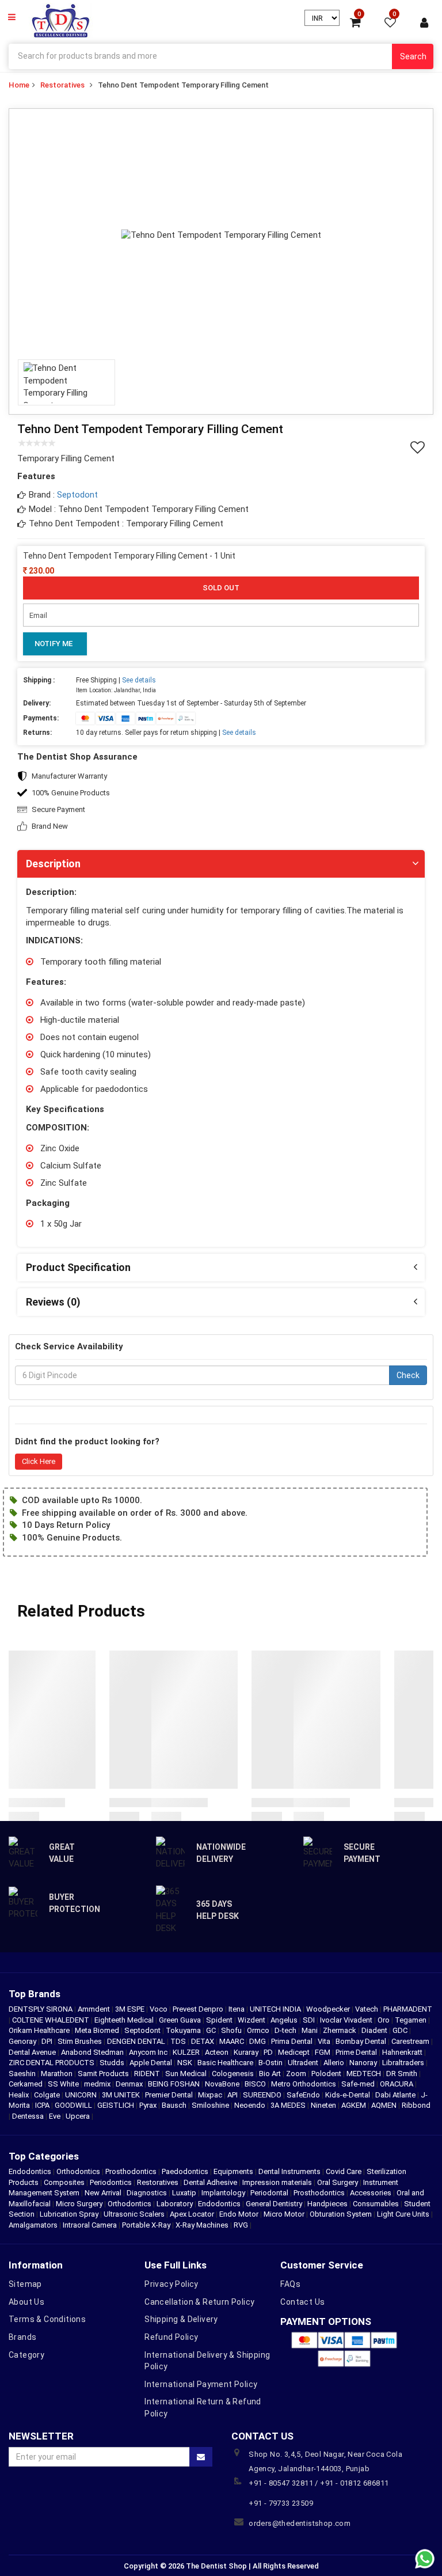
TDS (179, 2041)
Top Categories (44, 2156)
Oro (384, 2020)
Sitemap (25, 2284)
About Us (26, 2302)
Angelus (285, 2020)
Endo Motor (239, 2214)
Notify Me (54, 644)
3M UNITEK (122, 2095)
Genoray (23, 2041)
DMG (258, 2041)
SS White (64, 2084)
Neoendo (251, 2105)
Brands (22, 2337)
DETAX (203, 2041)
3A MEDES (289, 2105)
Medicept (295, 2052)
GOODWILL (74, 2105)
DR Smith (403, 2074)
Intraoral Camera (90, 2225)
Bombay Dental (362, 2041)
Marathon (58, 2074)
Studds (113, 2063)
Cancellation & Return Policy (199, 2302)
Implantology (223, 2193)
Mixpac (211, 2095)
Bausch (175, 2105)
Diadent (375, 2030)
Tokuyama (184, 2030)
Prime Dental (357, 2052)
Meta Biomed (98, 2030)
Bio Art (271, 2074)
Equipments (233, 2171)
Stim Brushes (81, 2041)
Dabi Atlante (396, 2095)
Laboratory (175, 2204)
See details (139, 680)
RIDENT (148, 2074)
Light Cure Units (403, 2214)
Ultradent (304, 2063)
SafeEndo (304, 2095)
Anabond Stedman (93, 2052)
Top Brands (35, 1994)
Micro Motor (284, 2214)
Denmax (130, 2084)
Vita (325, 2041)
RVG (241, 2225)
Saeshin (23, 2074)
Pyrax (149, 2105)
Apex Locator (192, 2214)
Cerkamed (26, 2084)
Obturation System (341, 2214)
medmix (98, 2084)
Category (26, 2355)
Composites (64, 2182)
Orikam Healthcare (40, 2030)
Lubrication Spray (69, 2214)
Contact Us (302, 2302)
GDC (401, 2030)
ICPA (43, 2105)
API (233, 2095)
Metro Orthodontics (304, 2084)
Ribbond (416, 2105)
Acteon (218, 2052)
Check (408, 1375)
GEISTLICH (117, 2105)
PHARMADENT (408, 2009)
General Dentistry (274, 2204)
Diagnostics (147, 2193)
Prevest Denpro (199, 2009)
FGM (323, 2052)
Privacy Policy (172, 2284)
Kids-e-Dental (348, 2095)
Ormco (259, 2030)
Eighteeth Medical (125, 2020)
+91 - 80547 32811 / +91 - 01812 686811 (319, 2483)
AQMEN (385, 2105)
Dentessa (29, 2116)
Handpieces (327, 2204)
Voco (159, 2009)
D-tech (286, 2030)
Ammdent (95, 2009)
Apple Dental (152, 2063)
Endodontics (31, 2171)
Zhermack (340, 2030)
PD (269, 2052)
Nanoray (364, 2063)
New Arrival (103, 2193)
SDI (310, 2020)
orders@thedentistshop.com (300, 2523)
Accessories (371, 2193)
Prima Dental (293, 2041)
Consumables (376, 2204)
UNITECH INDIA (276, 2009)
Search (413, 56)
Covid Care (344, 2171)
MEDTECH (365, 2074)
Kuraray (247, 2052)
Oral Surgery (338, 2182)
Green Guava (181, 2020)
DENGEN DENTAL (137, 2041)
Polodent (327, 2074)
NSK (186, 2063)
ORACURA (397, 2084)
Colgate (48, 2095)
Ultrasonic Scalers (134, 2214)
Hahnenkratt (403, 2052)
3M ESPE (131, 2009)
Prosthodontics (131, 2171)
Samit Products (104, 2074)
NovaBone (223, 2084)
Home (19, 85)
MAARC (233, 2041)
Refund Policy (171, 2337)
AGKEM (355, 2105)
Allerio (335, 2063)
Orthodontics (78, 2171)
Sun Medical (187, 2074)
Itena (237, 2009)
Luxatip (184, 2193)
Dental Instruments (289, 2171)
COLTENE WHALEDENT (52, 2020)
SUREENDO (263, 2095)
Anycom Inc (149, 2052)
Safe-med (359, 2084)
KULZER (187, 2052)
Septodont (77, 495)
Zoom (297, 2074)
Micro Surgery (79, 2204)
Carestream (411, 2041)
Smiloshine (211, 2105)
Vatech (367, 2009)
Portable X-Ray (146, 2225)
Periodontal (269, 2193)
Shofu (232, 2030)
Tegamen (411, 2020)
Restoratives (62, 85)
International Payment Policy (201, 2384)
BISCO (256, 2084)
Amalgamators (33, 2225)
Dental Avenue (33, 2052)
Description (53, 864)
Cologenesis (234, 2074)
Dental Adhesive (210, 2182)
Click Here (39, 1461)
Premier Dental (170, 2095)
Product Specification (78, 1267)
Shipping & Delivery (181, 2319)
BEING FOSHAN (175, 2084)
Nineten (324, 2105)
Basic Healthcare (226, 2063)
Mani (310, 2030)
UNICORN (82, 2095)
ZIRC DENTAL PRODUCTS (52, 2063)
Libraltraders (404, 2063)
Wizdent (252, 2020)
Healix (20, 2095)
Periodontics (111, 2182)
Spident (220, 2020)
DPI (48, 2041)
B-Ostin (271, 2063)
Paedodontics (185, 2171)
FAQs (290, 2284)
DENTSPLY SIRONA (41, 2009)
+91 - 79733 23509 (281, 2503)
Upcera (79, 2116)
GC (212, 2030)
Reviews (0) (53, 1302)
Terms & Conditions (47, 2319)
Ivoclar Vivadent (347, 2020)
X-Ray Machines (202, 2225)
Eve (56, 2116)
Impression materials (277, 2182)
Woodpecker (329, 2009)
